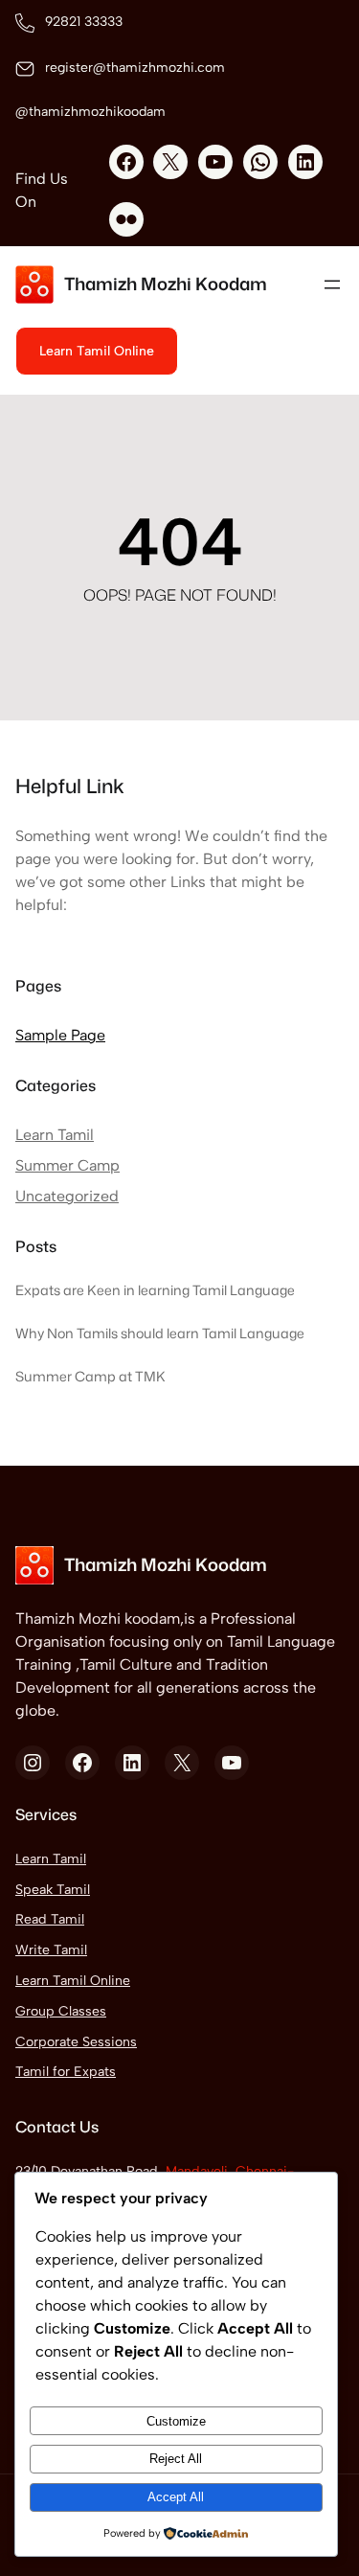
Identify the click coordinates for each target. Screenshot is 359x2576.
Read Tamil (50, 1919)
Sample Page (60, 1035)
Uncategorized (67, 1196)
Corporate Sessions (76, 2042)
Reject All (176, 2459)
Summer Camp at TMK (90, 1377)
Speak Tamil (53, 1890)
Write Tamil (51, 1950)
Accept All (176, 2497)
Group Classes (61, 2011)
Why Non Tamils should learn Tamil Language (160, 1334)
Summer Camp (67, 1165)
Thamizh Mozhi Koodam (166, 284)
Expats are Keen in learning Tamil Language (155, 1290)
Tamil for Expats (66, 2072)
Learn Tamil (55, 1135)
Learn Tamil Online (73, 1981)
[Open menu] (332, 285)
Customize (176, 2421)
